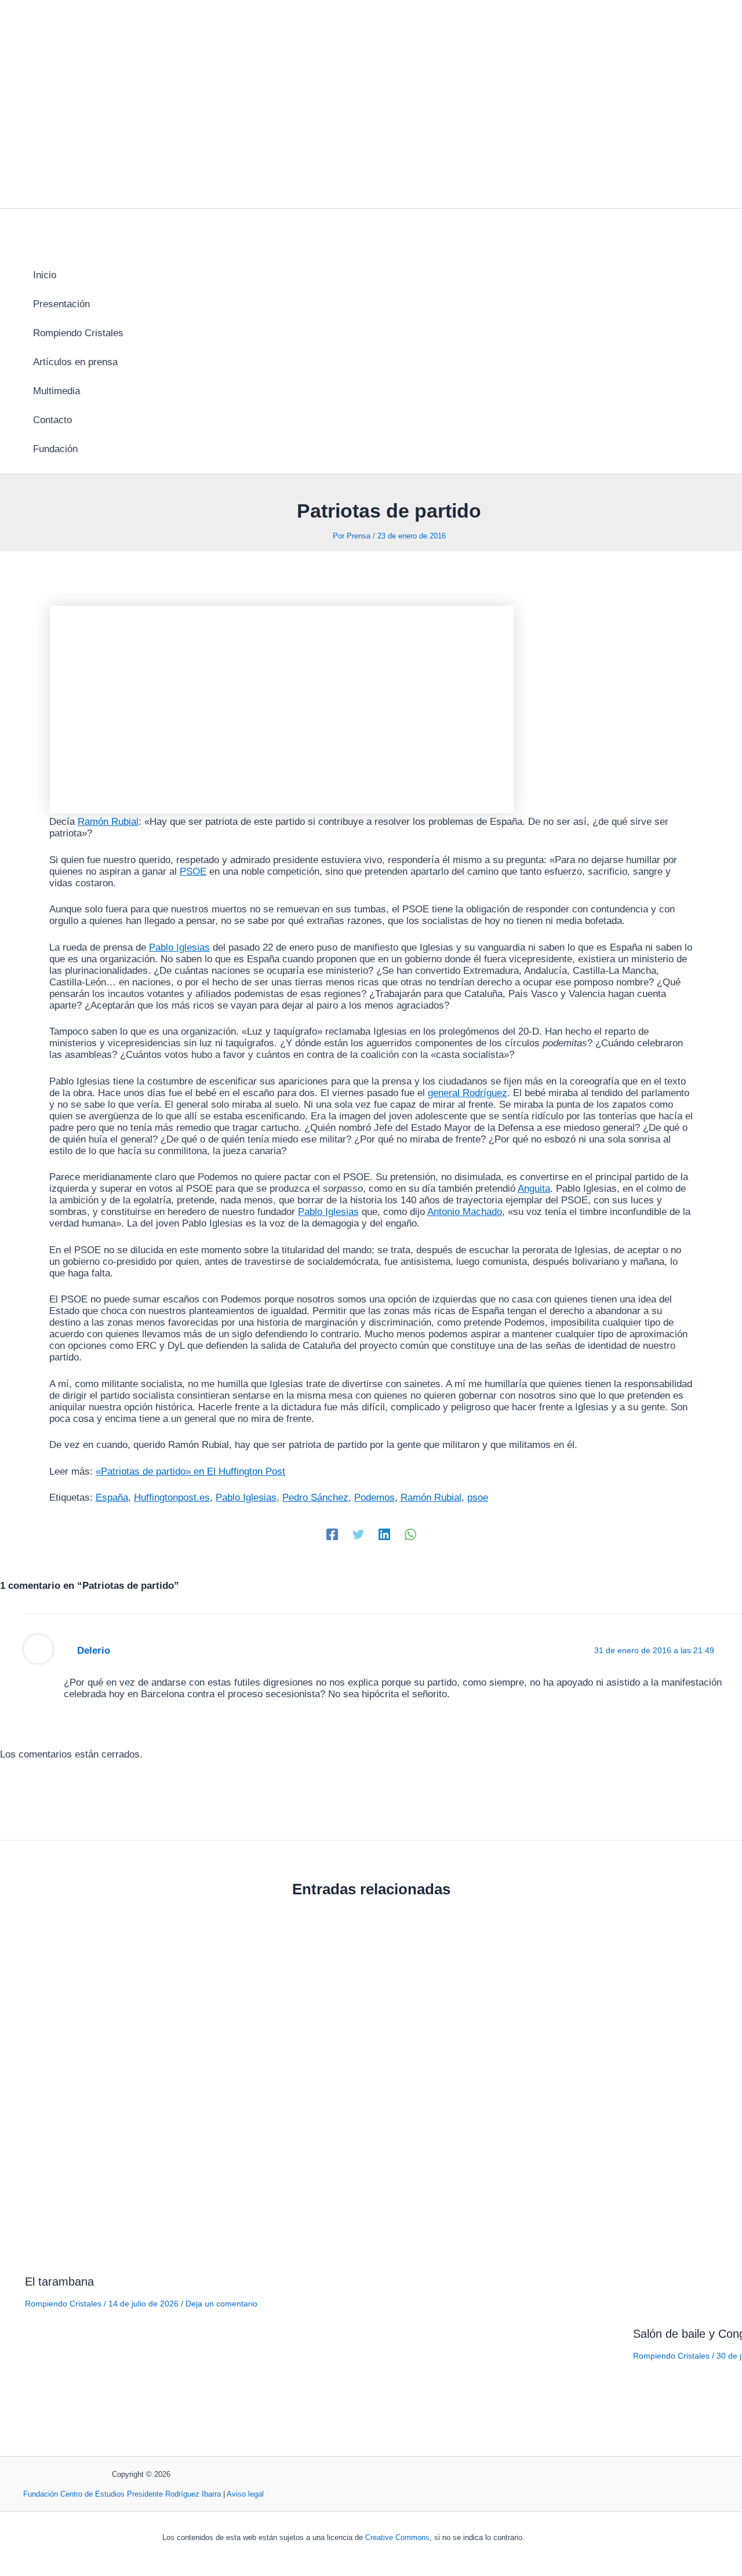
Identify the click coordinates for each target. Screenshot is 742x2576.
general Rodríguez (468, 1093)
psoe (478, 1498)
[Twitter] (358, 1535)
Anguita (534, 1189)
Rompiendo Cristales (63, 2304)
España (112, 1498)
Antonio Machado (465, 1212)
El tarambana (59, 2282)
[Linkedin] (384, 1535)
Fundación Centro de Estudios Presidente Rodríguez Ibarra (122, 2494)
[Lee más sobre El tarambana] (322, 2255)
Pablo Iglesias (179, 947)
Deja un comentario (221, 2304)
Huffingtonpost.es (172, 1498)
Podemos (374, 1498)
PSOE (193, 872)
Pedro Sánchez (315, 1498)
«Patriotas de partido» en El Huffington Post (190, 1471)
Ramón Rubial (108, 822)
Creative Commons (397, 2537)
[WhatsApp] (410, 1535)
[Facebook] (332, 1535)
